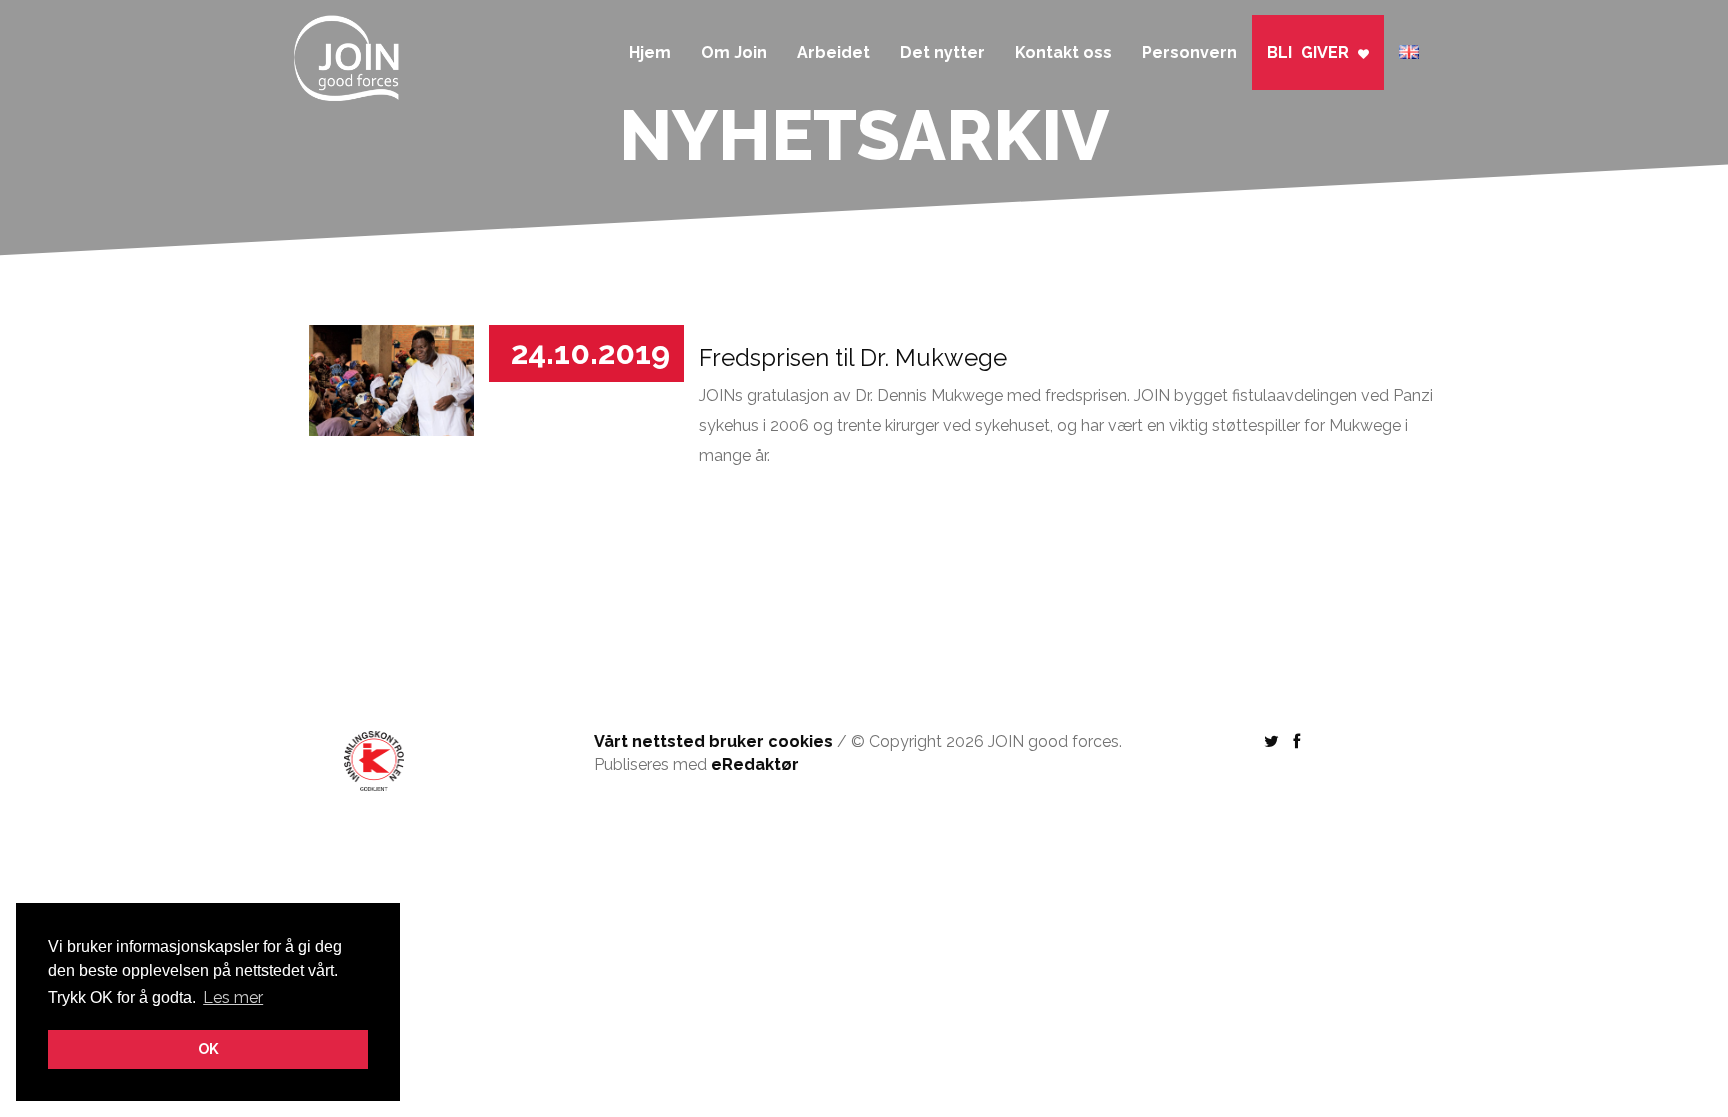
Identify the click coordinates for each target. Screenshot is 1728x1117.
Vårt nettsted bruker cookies (713, 741)
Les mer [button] (233, 997)
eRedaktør (755, 764)
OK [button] (208, 1048)
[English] (1409, 42)
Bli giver (1312, 52)
